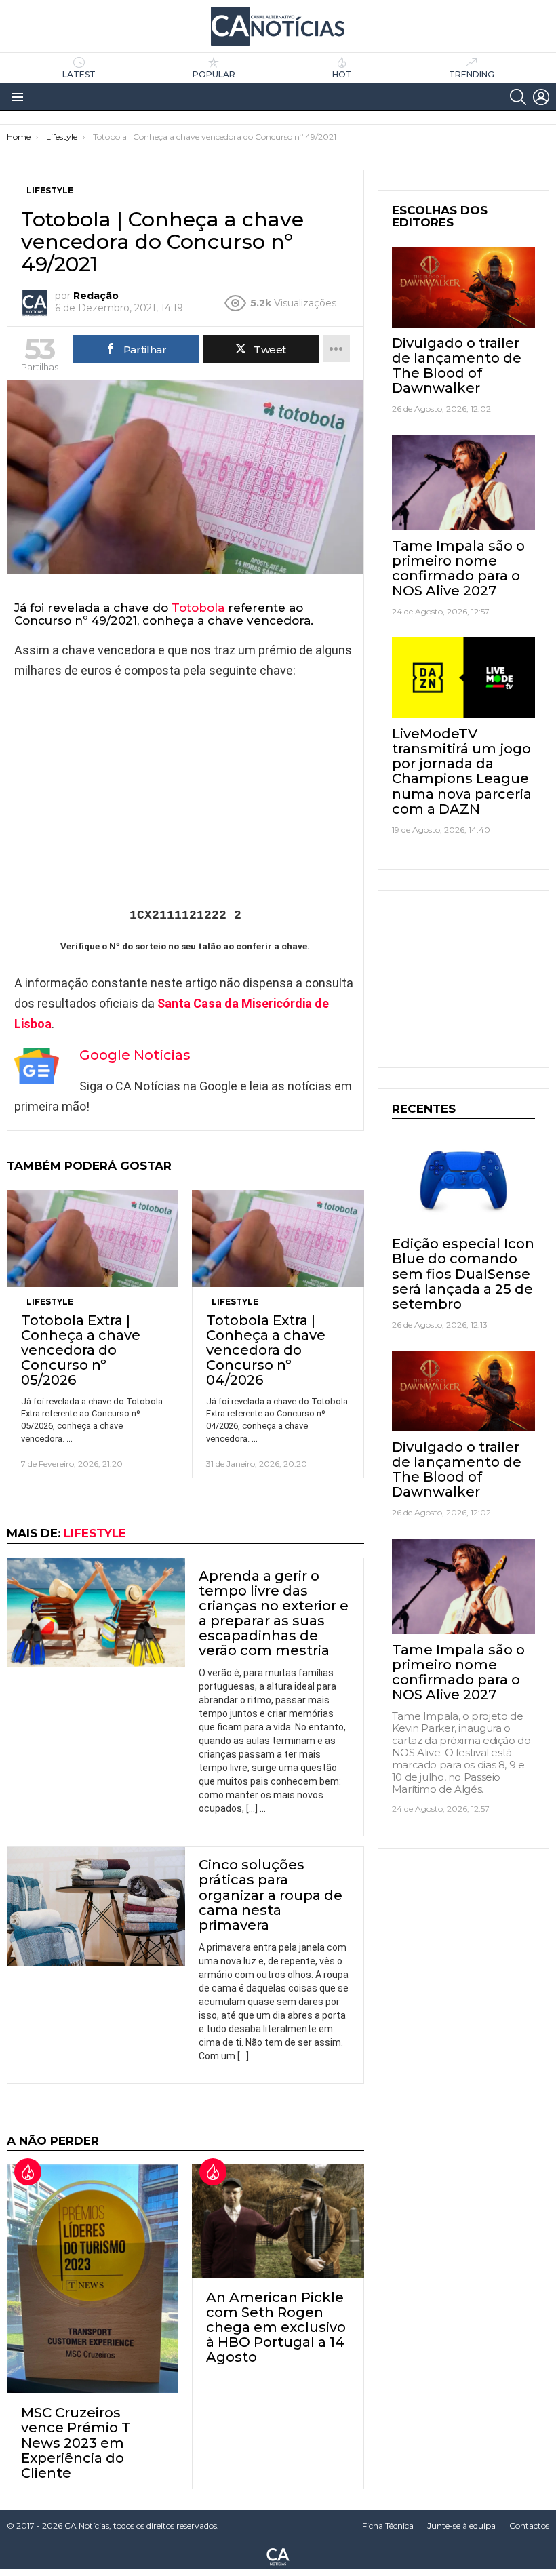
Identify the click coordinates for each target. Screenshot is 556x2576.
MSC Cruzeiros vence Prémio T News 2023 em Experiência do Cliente (76, 2442)
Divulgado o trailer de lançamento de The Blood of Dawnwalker (457, 365)
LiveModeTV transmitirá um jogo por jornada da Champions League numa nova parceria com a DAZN (462, 771)
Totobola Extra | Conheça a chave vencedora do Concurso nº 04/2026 (266, 1350)
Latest (79, 74)
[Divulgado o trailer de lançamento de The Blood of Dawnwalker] (463, 287)
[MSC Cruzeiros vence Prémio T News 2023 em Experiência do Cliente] (93, 2279)
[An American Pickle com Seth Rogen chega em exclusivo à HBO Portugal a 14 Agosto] (278, 2221)
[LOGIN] (541, 97)
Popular (214, 74)
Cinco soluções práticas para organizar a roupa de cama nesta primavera (271, 1895)
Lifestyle (50, 1302)
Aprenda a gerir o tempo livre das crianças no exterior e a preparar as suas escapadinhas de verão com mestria (274, 1613)
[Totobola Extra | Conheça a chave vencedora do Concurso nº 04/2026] (278, 1239)
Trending (472, 74)
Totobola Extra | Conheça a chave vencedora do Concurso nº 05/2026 (81, 1350)
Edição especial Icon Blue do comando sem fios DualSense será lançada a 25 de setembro (463, 1273)
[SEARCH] (518, 97)
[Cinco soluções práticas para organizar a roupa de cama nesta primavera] (96, 1906)
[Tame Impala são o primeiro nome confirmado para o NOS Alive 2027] (463, 482)
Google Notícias (135, 1055)
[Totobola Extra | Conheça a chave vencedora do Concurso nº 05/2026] (93, 1239)
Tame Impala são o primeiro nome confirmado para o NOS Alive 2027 (458, 568)
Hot (342, 74)
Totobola (198, 608)
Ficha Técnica (388, 2525)
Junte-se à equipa (461, 2525)
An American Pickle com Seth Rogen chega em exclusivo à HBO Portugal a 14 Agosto (276, 2327)
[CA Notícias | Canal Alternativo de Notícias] (278, 2556)
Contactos (529, 2525)
